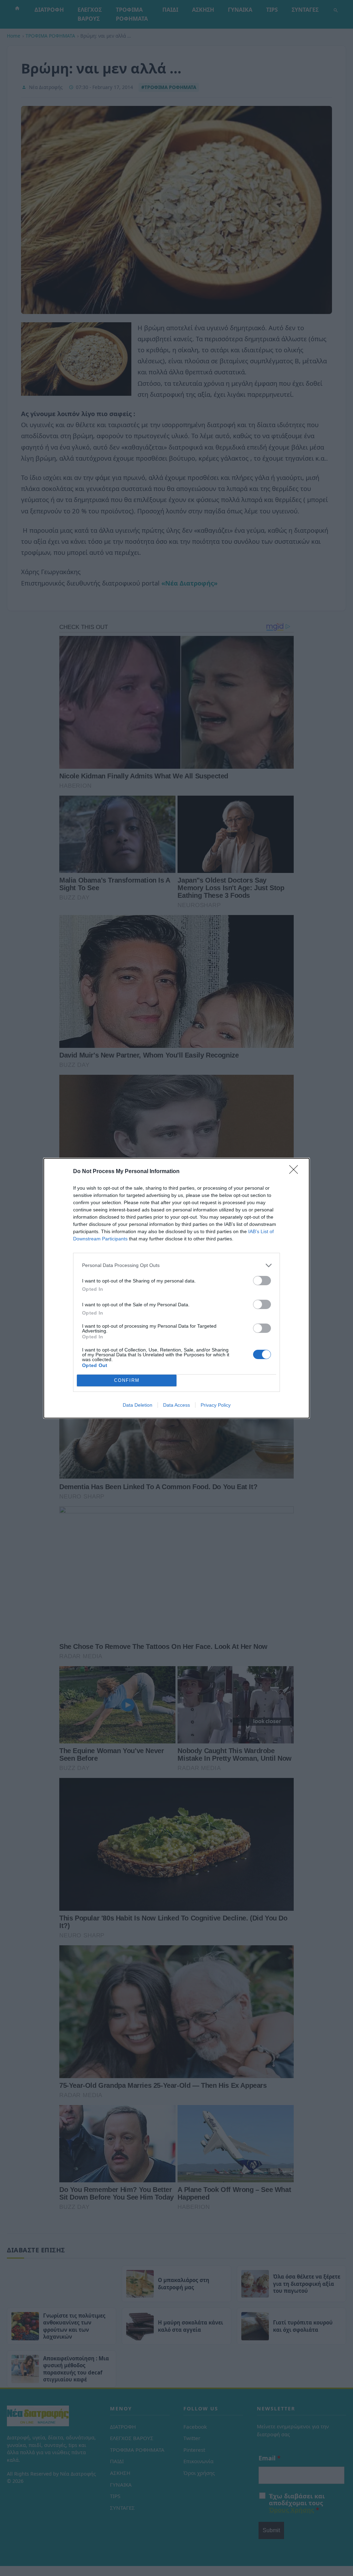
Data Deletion (138, 1405)
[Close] (296, 1172)
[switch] (262, 1281)
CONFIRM (127, 1380)
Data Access (176, 1405)
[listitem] (176, 1265)
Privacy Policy (216, 1405)
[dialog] (176, 1288)
